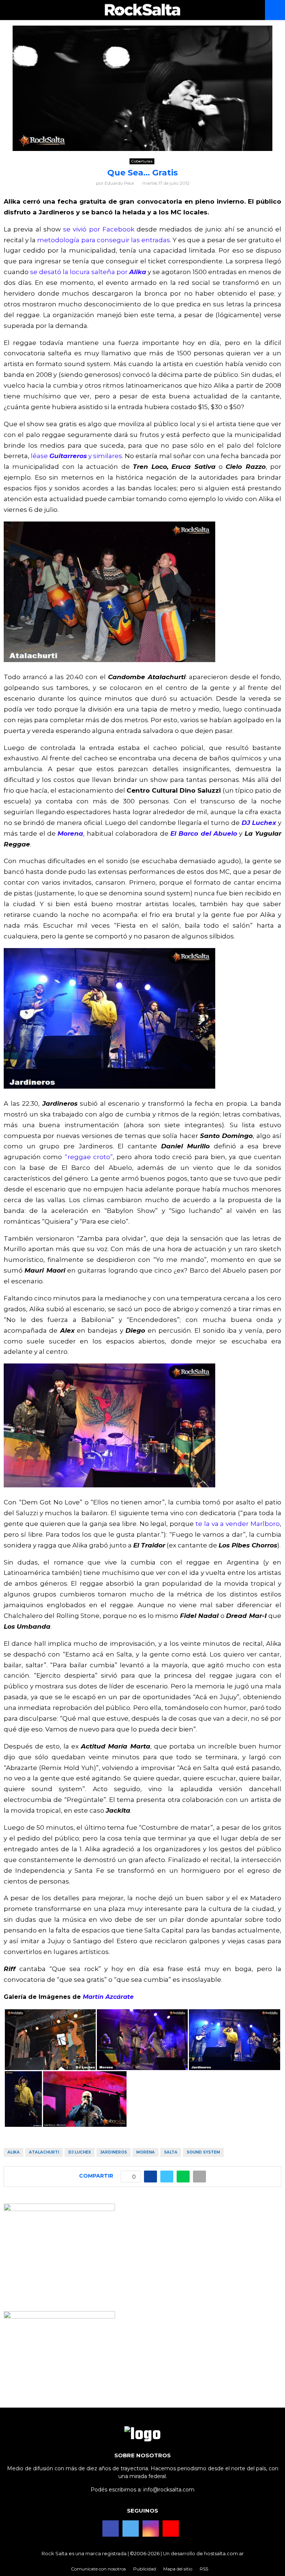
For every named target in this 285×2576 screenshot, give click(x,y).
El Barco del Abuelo (204, 833)
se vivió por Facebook (99, 229)
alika (14, 2152)
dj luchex (80, 2152)
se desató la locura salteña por (88, 272)
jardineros (114, 2152)
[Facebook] (111, 2529)
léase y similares (76, 456)
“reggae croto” (89, 1157)
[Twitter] (131, 2529)
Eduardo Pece (119, 183)
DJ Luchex (259, 823)
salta (171, 2152)
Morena (70, 833)
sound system (203, 2152)
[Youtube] (171, 2529)
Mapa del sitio (178, 2569)
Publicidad (145, 2569)
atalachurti (44, 2152)
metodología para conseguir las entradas (104, 240)
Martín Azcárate (108, 1997)
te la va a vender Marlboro (238, 1524)
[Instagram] (151, 2529)
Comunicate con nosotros (98, 2569)
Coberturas (142, 161)
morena (145, 2152)
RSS (204, 2569)
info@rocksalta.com (169, 2490)
